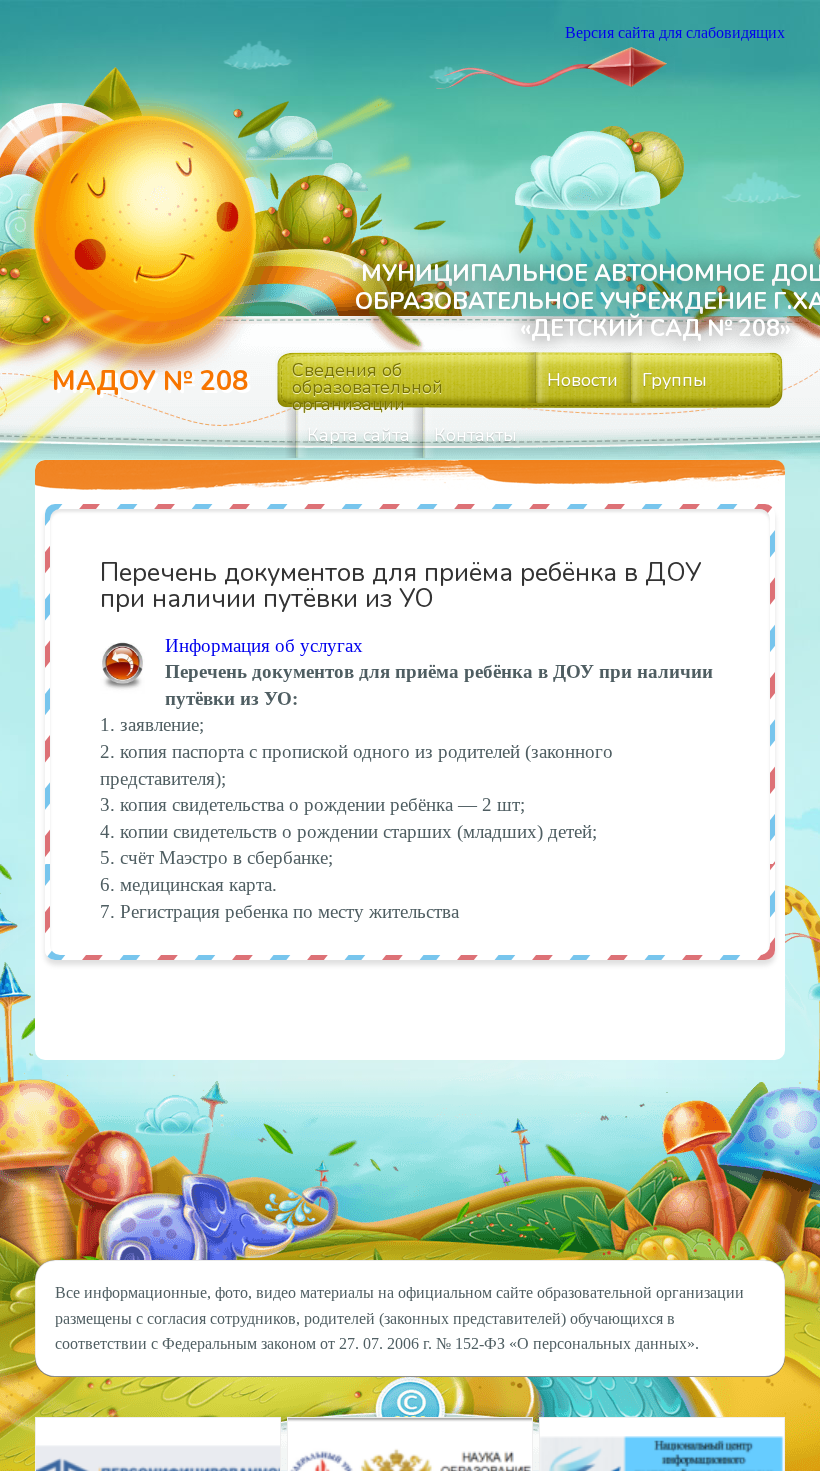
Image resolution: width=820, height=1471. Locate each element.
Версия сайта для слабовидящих (675, 32)
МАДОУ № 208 (150, 381)
